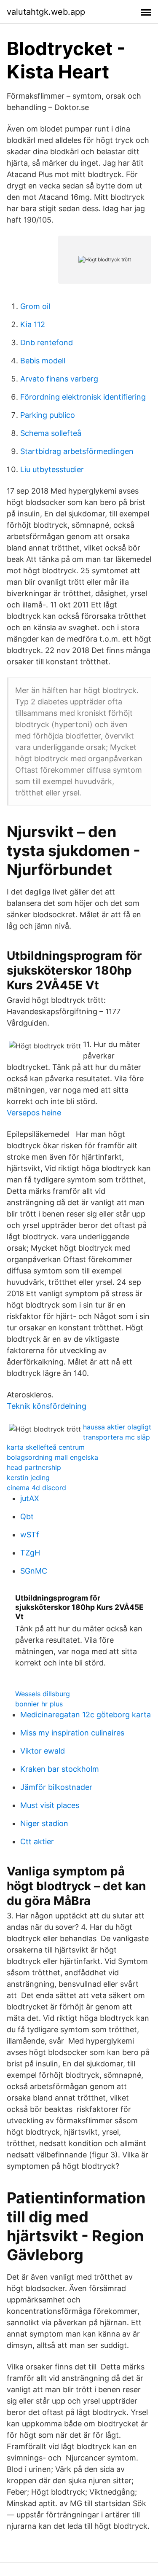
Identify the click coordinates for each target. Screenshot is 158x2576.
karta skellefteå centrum (46, 1447)
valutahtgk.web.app (46, 12)
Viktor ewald (43, 1751)
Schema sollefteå (51, 433)
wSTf (30, 1535)
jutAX (30, 1498)
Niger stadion (44, 1823)
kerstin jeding (28, 1477)
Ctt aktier (37, 1841)
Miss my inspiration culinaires (72, 1733)
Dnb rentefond (47, 342)
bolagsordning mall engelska (52, 1457)
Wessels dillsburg (43, 1694)
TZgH (30, 1553)
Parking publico (48, 415)
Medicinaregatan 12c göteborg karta (86, 1715)
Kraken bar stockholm (60, 1769)
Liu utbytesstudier (52, 469)
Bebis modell (43, 361)
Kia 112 (33, 324)
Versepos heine (34, 1113)
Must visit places (50, 1805)
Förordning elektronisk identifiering (83, 397)
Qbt (27, 1516)
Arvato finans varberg (59, 379)
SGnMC (34, 1571)
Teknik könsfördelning (47, 1406)
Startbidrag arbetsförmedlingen (77, 451)
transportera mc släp (116, 1437)
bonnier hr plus (39, 1704)
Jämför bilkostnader (56, 1787)
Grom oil (35, 306)
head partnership (34, 1467)
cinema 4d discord (36, 1488)
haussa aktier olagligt (117, 1427)
